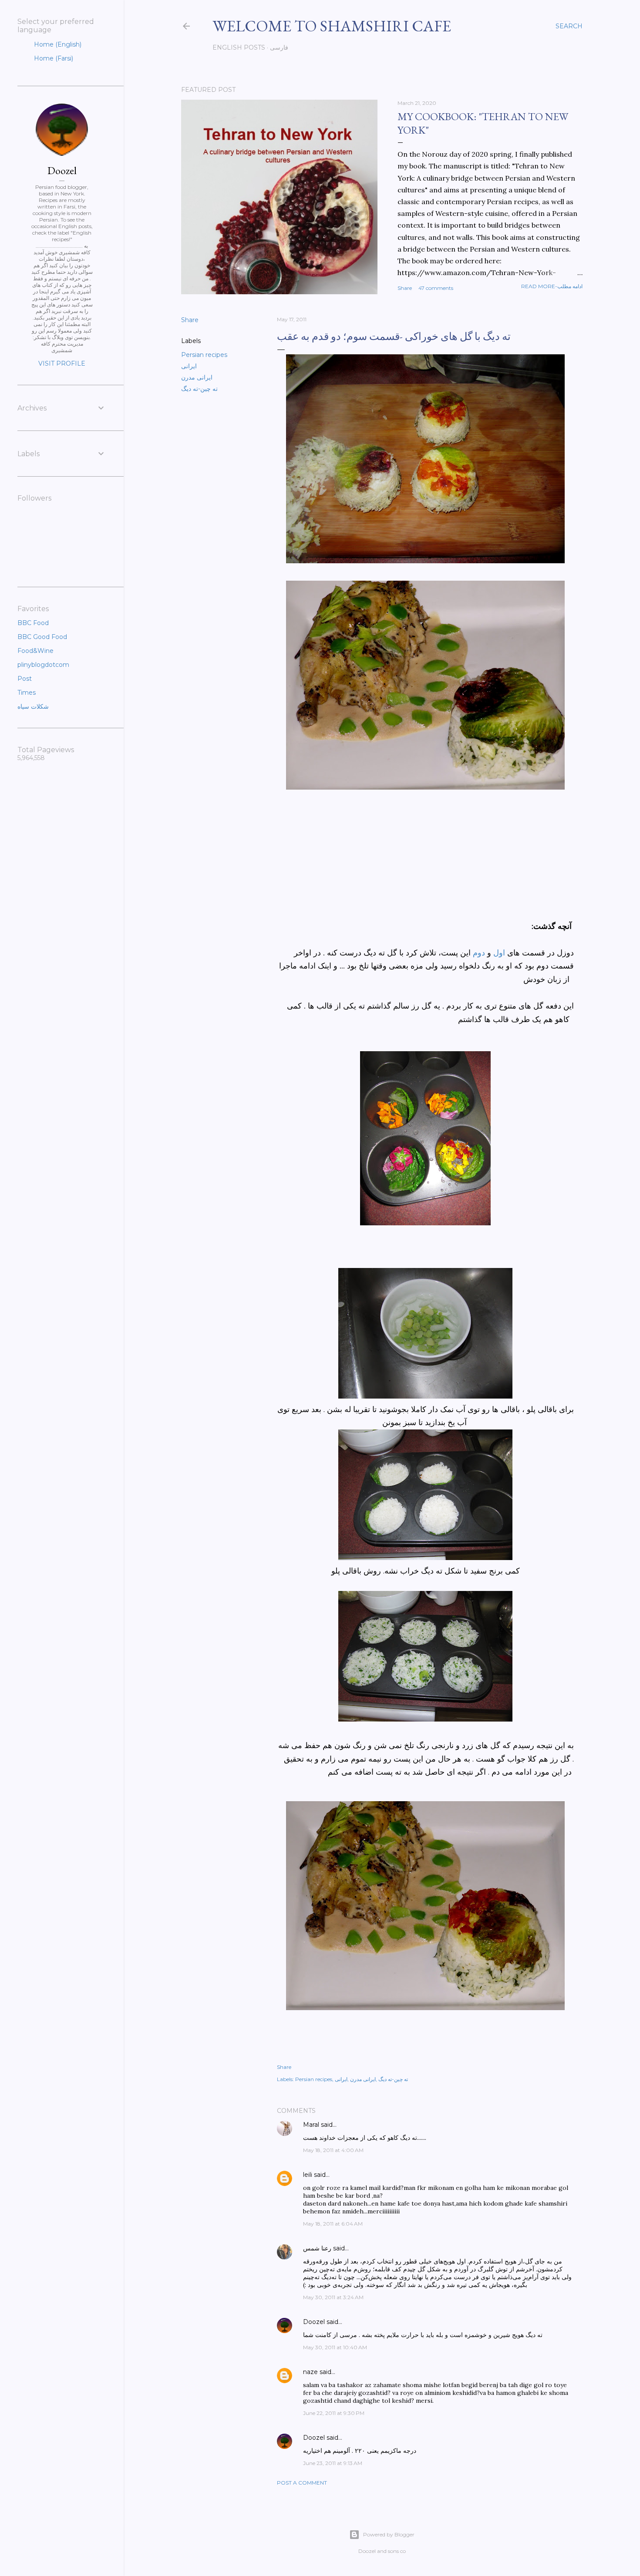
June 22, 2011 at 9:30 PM (334, 2413)
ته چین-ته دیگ (199, 389)
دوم (479, 953)
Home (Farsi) (53, 58)
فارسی (279, 47)
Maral (311, 2125)
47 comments (436, 288)
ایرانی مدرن (197, 377)
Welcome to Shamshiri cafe (332, 26)
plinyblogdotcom (43, 665)
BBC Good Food (42, 637)
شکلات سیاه (33, 706)
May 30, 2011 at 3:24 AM (333, 2297)
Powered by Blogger (389, 2534)
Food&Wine (35, 651)
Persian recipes (204, 355)
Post (25, 679)
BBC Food (33, 623)
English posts (239, 47)
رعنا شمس (317, 2248)
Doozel (314, 2322)
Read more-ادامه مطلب (552, 286)
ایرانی (189, 366)
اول (499, 953)
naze (310, 2372)
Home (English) (57, 44)
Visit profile (62, 363)
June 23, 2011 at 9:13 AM (333, 2463)
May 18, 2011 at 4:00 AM (333, 2150)
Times (27, 693)
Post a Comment (302, 2483)
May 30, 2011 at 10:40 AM (335, 2347)
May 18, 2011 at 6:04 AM (333, 2224)
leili (308, 2175)
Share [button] (405, 288)
